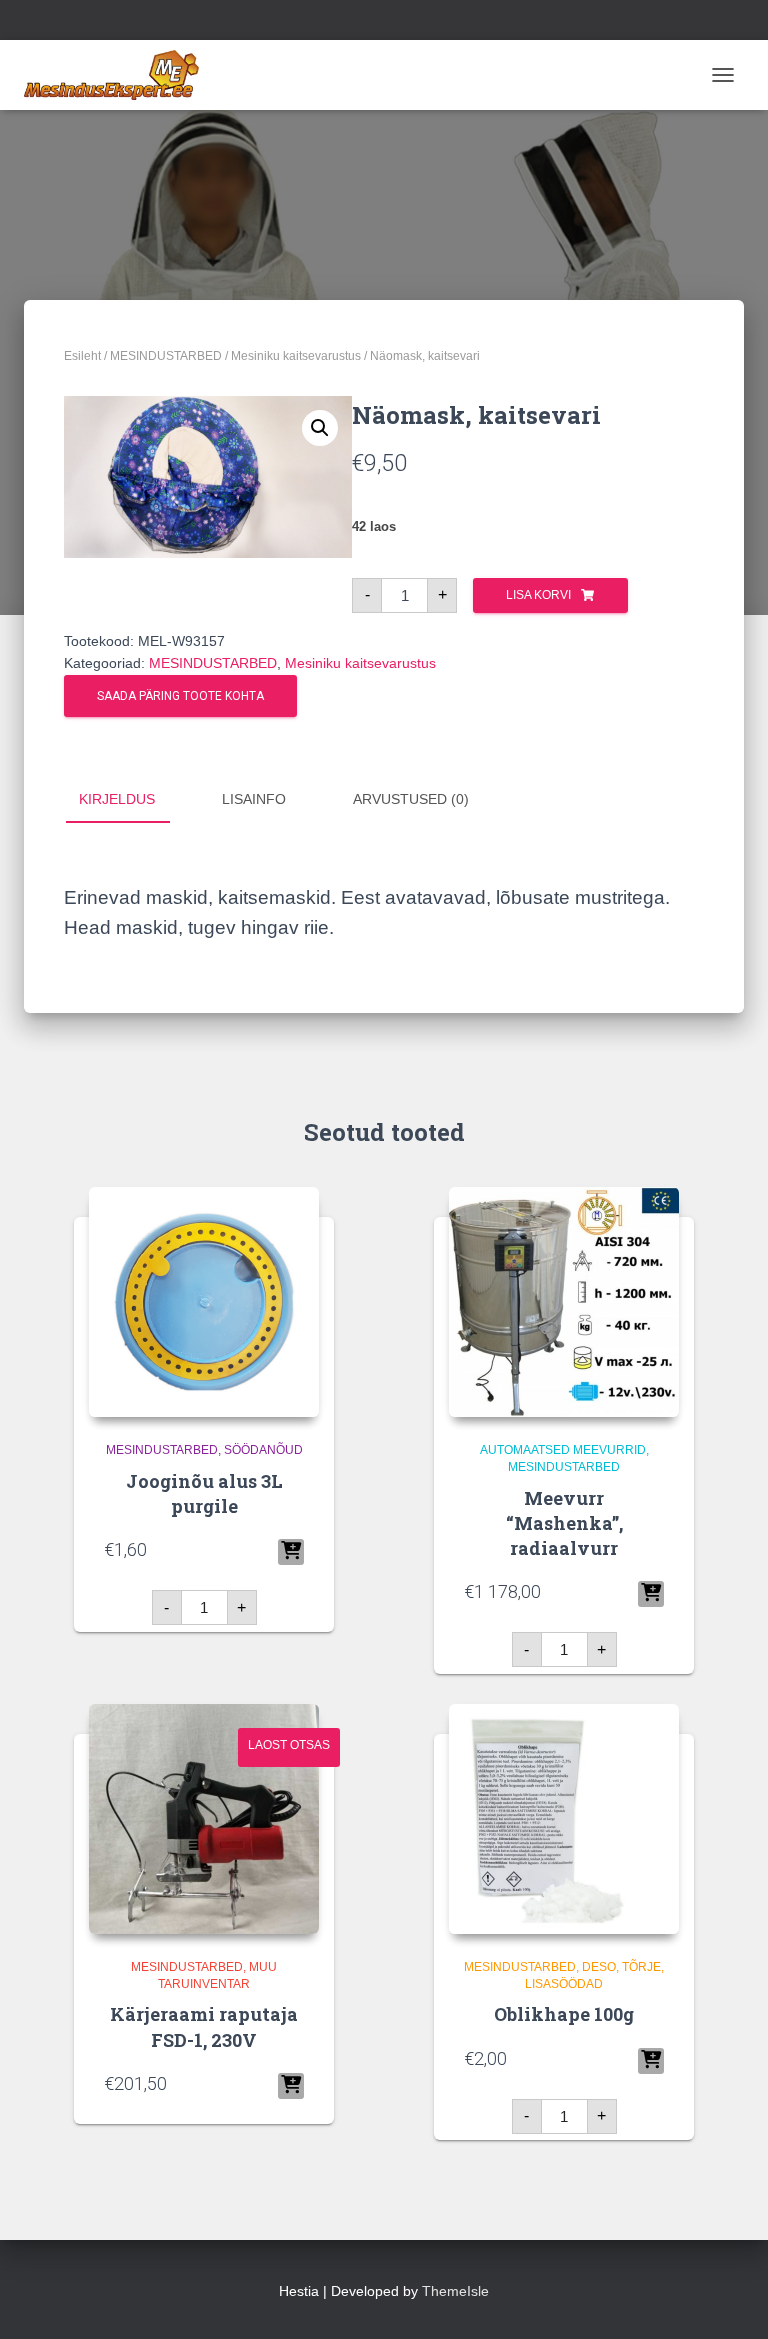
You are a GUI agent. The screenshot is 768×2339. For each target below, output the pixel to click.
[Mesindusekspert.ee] (119, 75)
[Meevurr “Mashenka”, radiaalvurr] (564, 1302)
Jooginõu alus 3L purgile (204, 1493)
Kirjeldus (117, 799)
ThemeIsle (455, 2291)
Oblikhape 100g (564, 2014)
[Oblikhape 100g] (564, 1819)
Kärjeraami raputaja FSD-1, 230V (204, 2026)
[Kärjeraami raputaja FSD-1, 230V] (204, 1819)
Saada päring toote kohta (180, 696)
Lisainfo (254, 799)
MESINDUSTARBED (166, 356)
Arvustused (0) (411, 799)
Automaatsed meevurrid (563, 1450)
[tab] (132, 800)
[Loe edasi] (291, 2086)
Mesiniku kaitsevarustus (296, 356)
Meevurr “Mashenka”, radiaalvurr (564, 1523)
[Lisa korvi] (291, 1552)
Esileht (82, 356)
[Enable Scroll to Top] (728, 2299)
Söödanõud (263, 1450)
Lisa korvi (538, 595)
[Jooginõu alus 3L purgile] (204, 1302)
